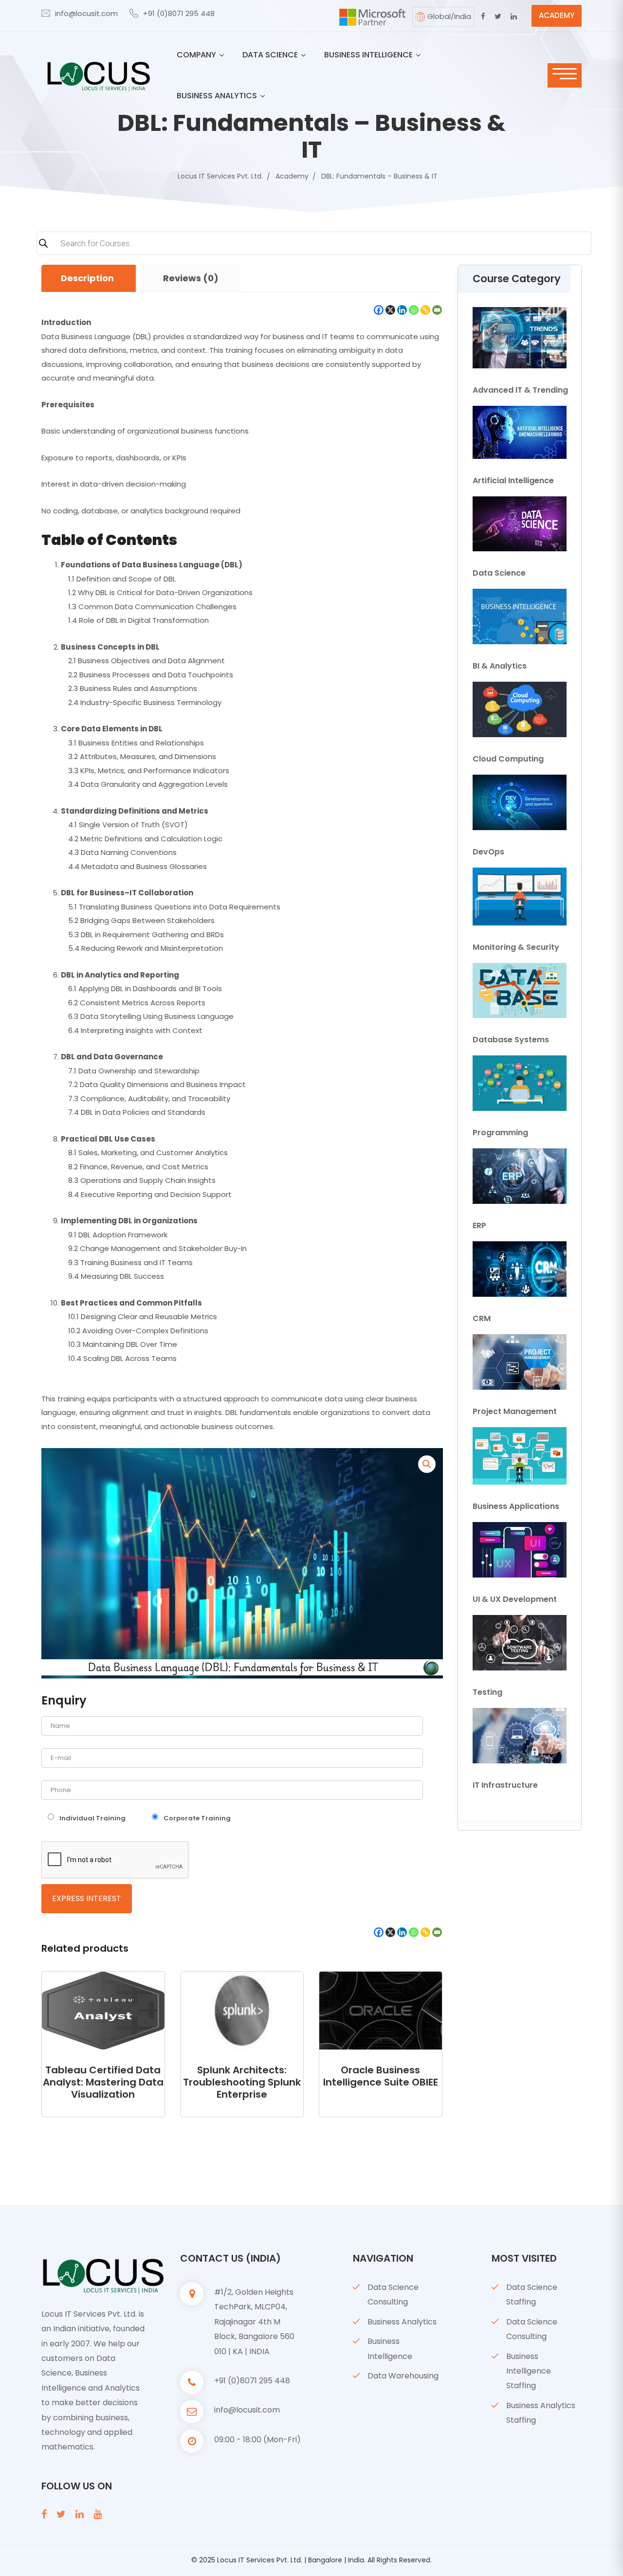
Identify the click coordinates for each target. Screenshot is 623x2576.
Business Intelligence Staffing (529, 2371)
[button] (427, 1464)
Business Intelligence (390, 2349)
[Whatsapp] (414, 310)
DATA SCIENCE (270, 55)
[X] (390, 310)
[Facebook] (379, 310)
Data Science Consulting (393, 2295)
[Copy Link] (425, 310)
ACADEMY (557, 15)
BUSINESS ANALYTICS (217, 96)
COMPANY (196, 55)
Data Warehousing (403, 2376)
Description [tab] (87, 278)
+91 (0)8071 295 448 (179, 13)
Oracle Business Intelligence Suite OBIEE (381, 2076)
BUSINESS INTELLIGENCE (368, 55)
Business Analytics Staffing (541, 2413)
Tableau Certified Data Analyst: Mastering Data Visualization (103, 2082)
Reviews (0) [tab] (191, 278)
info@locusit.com (86, 13)
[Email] (437, 310)
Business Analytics (402, 2322)
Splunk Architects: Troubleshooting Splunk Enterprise (242, 2082)
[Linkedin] (402, 310)
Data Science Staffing (532, 2295)
